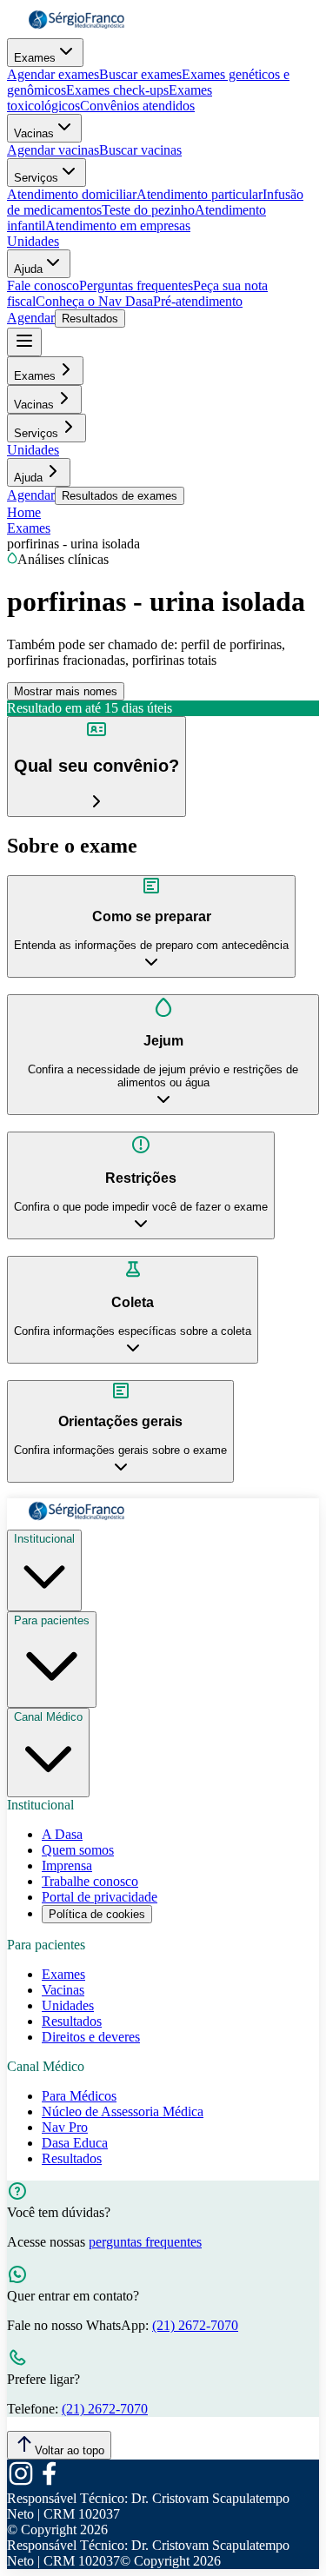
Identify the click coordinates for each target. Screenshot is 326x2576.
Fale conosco (43, 285)
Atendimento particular (200, 194)
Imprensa (67, 1866)
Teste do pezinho (148, 210)
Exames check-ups (117, 90)
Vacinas (34, 133)
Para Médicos (79, 2096)
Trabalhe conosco (90, 1881)
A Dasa (62, 1834)
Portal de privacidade (100, 1897)
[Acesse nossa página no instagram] (21, 2483)
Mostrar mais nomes (66, 691)
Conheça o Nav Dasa (94, 301)
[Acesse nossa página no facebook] (49, 2483)
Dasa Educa (75, 2143)
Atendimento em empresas (118, 226)
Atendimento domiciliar (72, 194)
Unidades (33, 241)
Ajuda (28, 269)
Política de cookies (97, 1914)
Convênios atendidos (137, 106)
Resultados (90, 319)
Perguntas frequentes (136, 285)
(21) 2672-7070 (195, 2325)
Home (24, 512)
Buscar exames (140, 74)
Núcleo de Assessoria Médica (123, 2111)
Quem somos (78, 1850)
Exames (35, 58)
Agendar (31, 318)
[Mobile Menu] (24, 342)
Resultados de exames (120, 496)
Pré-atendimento (198, 301)
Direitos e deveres (91, 2037)
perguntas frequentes (145, 2242)
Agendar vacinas (53, 150)
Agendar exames (53, 74)
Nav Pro (65, 2127)
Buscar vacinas (140, 150)
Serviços (36, 178)
